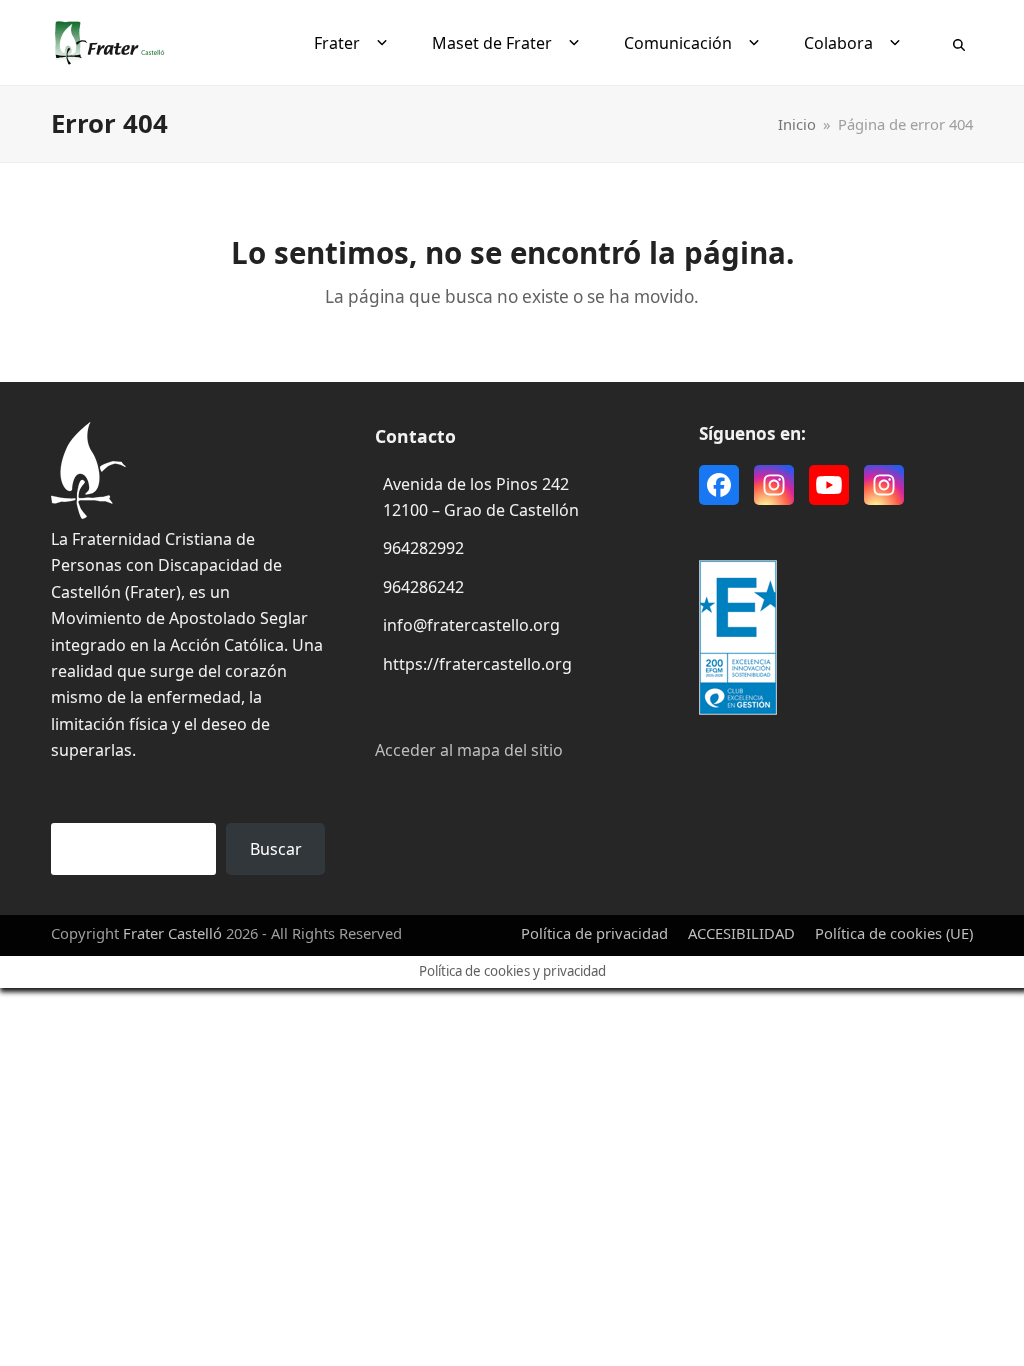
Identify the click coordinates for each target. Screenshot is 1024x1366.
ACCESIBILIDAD (741, 933)
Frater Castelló (172, 933)
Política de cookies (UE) (894, 933)
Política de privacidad (594, 933)
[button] (959, 43)
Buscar (276, 849)
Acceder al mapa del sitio (469, 750)
